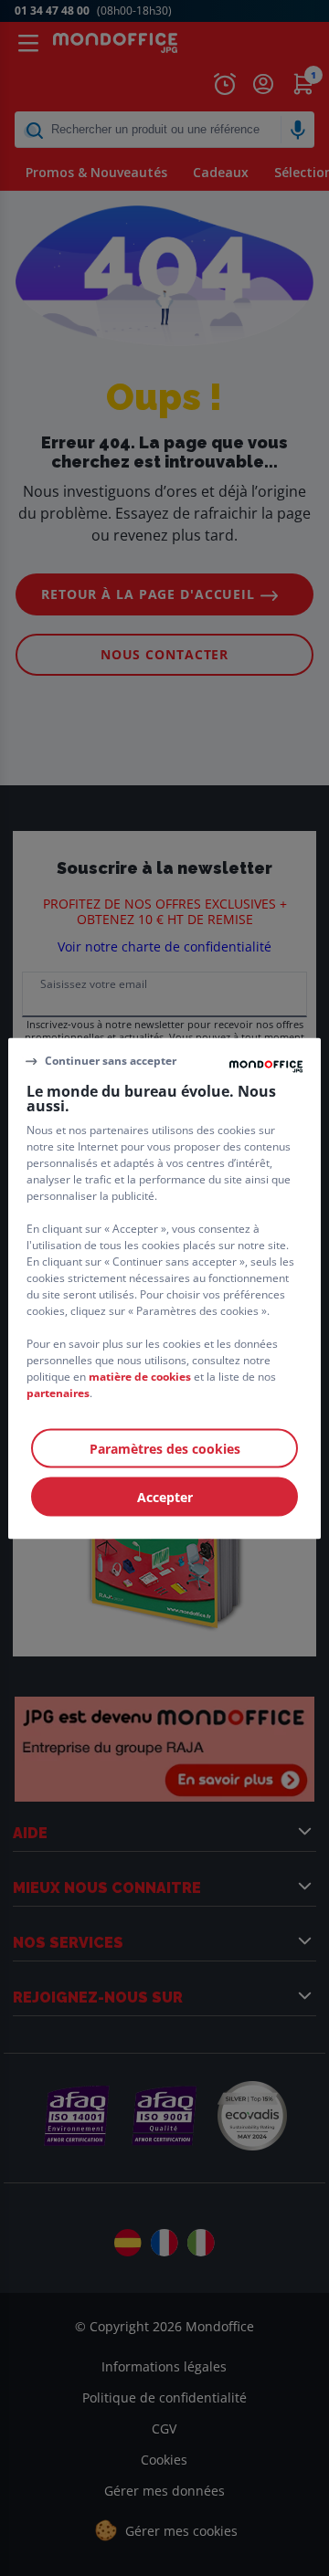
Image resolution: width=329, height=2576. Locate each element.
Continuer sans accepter (111, 1061)
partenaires (58, 1392)
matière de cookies (140, 1376)
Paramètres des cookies (165, 1448)
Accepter (165, 1496)
